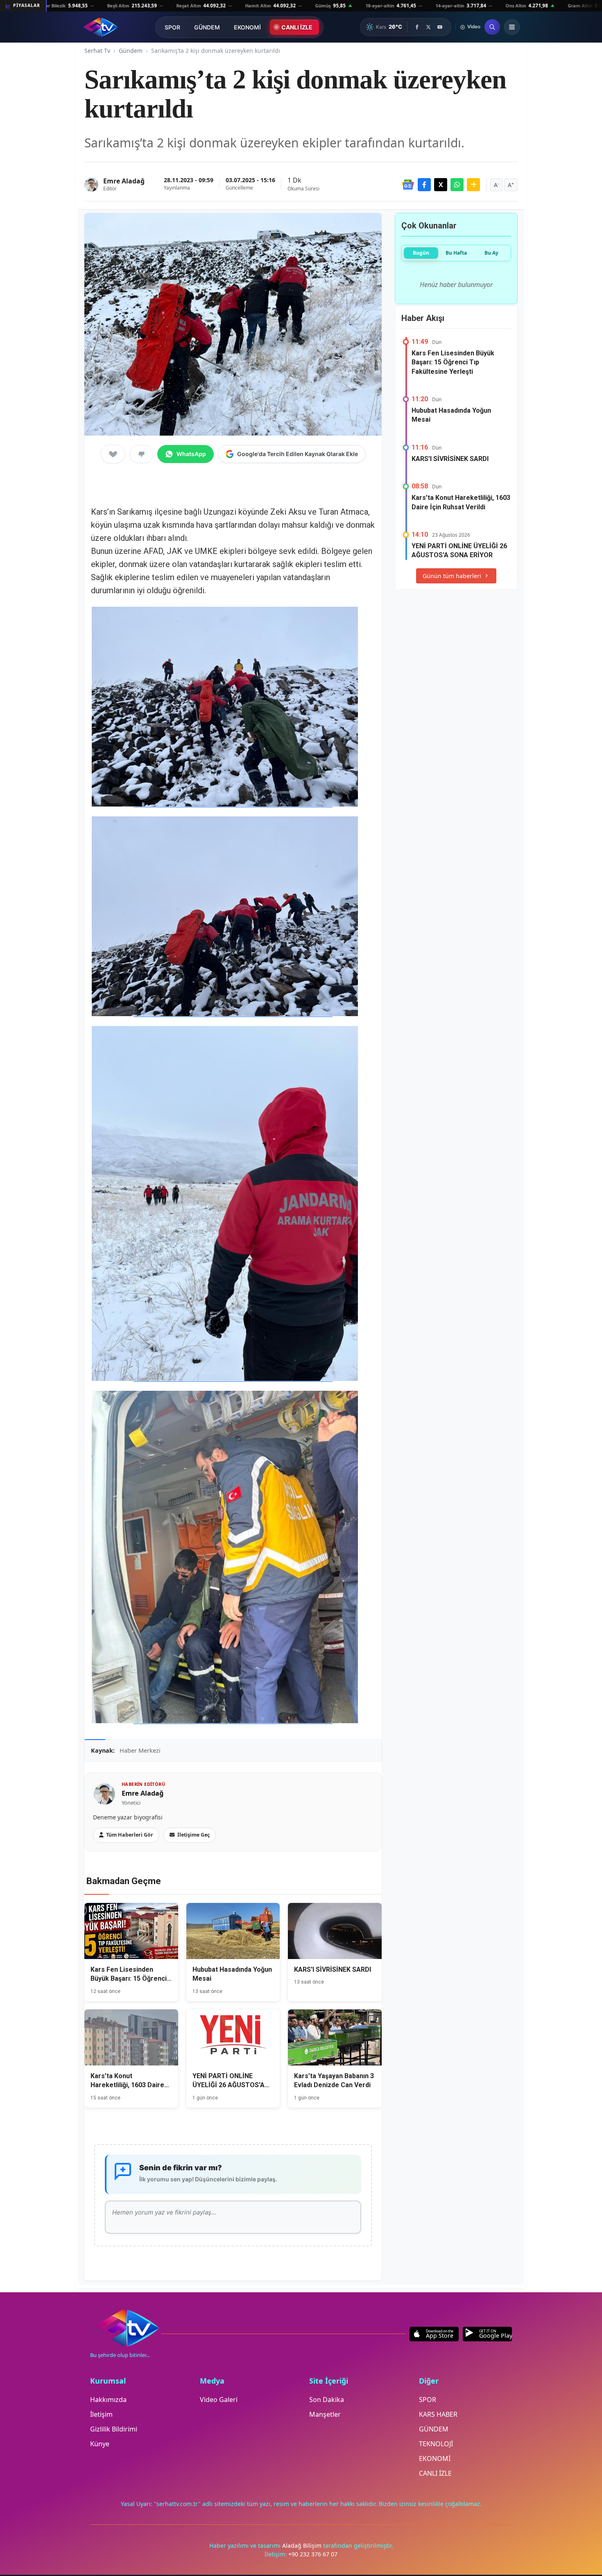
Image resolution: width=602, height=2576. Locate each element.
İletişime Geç (193, 1835)
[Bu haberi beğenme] (141, 454)
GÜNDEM (207, 27)
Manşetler (325, 2414)
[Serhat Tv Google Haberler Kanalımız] (408, 185)
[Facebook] (417, 27)
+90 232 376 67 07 (313, 2554)
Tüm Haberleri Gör (130, 1835)
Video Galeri (219, 2400)
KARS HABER (438, 2414)
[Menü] (512, 27)
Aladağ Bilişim (303, 2545)
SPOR (172, 27)
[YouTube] (440, 27)
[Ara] (492, 27)
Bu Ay (491, 253)
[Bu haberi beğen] (113, 454)
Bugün (421, 253)
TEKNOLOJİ (436, 2444)
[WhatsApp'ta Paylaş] (457, 185)
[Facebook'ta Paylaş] (424, 185)
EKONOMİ (247, 27)
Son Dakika (327, 2400)
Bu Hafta (456, 253)
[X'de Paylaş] (441, 185)
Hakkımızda (108, 2400)
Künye (100, 2444)
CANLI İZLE (297, 27)
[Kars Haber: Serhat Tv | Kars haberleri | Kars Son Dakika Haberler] (101, 27)
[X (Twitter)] (428, 27)
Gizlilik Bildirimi (114, 2429)
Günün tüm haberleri (452, 576)
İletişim (101, 2414)
